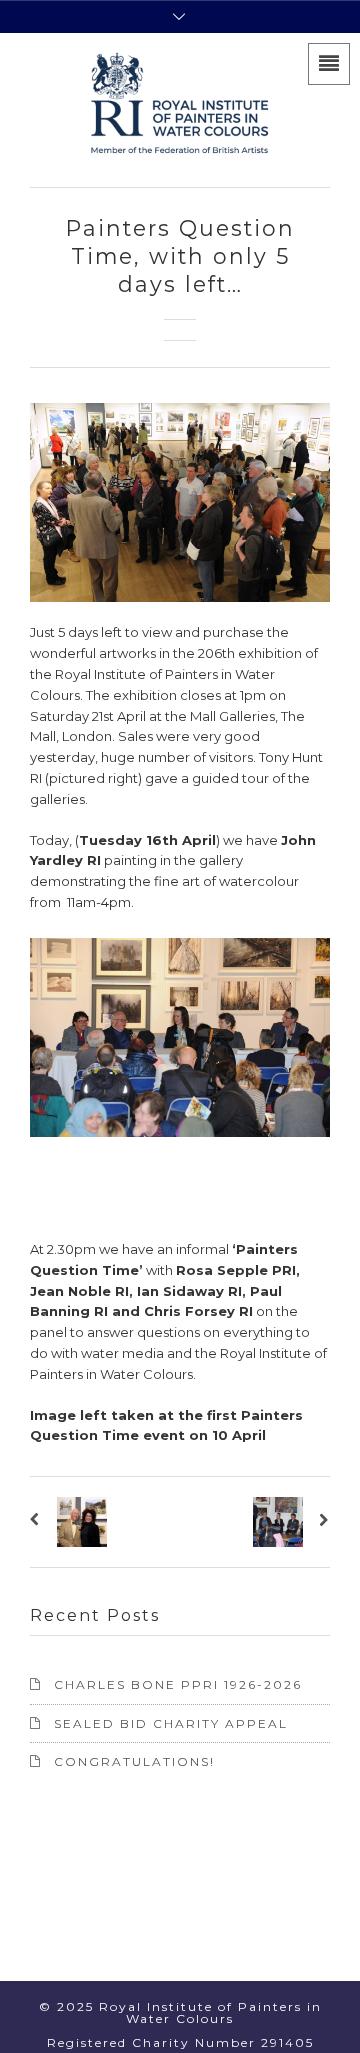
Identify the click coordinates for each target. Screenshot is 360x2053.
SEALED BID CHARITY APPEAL (171, 1723)
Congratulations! (134, 1761)
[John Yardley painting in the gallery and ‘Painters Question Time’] (38, 1522)
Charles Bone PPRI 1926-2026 (178, 1684)
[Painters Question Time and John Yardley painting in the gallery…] (321, 1522)
